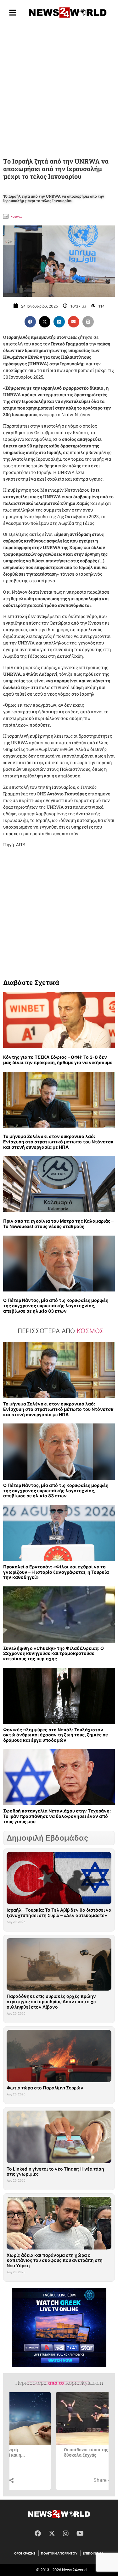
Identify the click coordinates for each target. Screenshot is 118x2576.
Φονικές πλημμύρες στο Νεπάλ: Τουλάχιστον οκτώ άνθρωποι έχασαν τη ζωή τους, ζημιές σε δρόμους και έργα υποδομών (56, 1735)
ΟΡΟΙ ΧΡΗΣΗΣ (25, 2553)
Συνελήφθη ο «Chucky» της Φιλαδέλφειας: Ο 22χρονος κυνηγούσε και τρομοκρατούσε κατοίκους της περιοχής (53, 1653)
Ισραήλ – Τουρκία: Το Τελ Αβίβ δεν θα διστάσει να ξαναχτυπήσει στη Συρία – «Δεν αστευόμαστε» (59, 1913)
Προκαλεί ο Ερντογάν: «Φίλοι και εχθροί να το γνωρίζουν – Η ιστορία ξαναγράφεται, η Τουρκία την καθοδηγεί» (56, 1572)
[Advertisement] (59, 89)
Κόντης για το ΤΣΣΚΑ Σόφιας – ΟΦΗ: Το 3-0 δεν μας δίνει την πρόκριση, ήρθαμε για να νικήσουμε (58, 1060)
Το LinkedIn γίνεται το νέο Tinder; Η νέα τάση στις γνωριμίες (55, 2172)
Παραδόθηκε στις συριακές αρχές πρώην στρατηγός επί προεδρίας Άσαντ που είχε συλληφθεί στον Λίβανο (51, 2001)
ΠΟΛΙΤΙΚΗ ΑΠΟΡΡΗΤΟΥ (59, 2553)
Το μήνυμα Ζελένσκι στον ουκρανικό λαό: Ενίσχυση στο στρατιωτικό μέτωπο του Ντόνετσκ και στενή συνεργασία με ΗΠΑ (58, 1142)
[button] (30, 322)
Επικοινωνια (93, 2553)
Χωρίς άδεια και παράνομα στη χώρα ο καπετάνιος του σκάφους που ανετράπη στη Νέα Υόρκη (55, 2260)
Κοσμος (16, 217)
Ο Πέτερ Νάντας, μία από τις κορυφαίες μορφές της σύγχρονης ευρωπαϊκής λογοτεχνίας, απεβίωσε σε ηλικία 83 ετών (56, 1306)
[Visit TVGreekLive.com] (59, 2327)
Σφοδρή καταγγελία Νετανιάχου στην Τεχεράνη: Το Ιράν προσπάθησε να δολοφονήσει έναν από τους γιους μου (57, 1816)
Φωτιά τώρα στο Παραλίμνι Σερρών (45, 2088)
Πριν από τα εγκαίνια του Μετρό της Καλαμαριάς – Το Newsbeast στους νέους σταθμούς (58, 1224)
